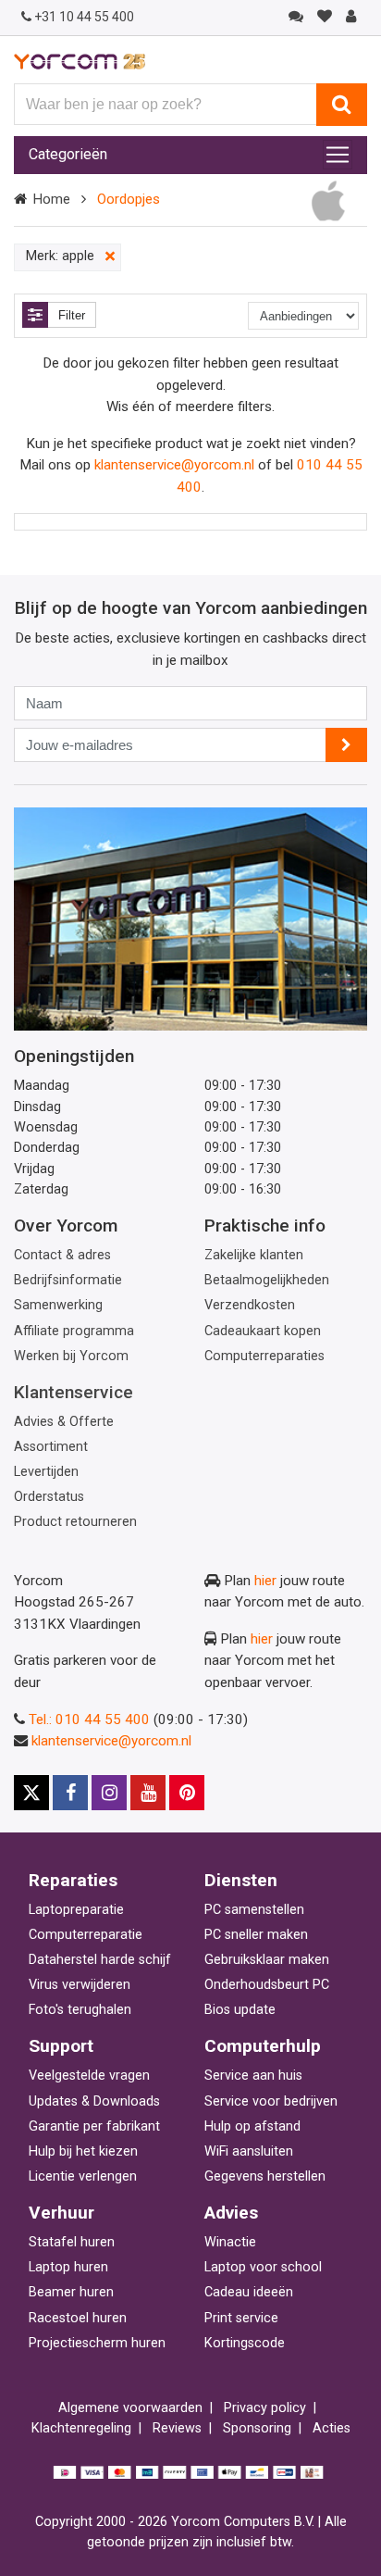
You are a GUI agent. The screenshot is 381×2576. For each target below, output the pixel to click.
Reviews (177, 2428)
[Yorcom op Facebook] (70, 1793)
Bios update (240, 2010)
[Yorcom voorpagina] (80, 61)
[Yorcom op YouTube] (148, 1793)
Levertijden (46, 1472)
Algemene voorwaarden (130, 2408)
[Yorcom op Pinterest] (187, 1793)
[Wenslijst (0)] (324, 17)
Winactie (230, 2242)
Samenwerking (58, 1305)
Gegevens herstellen (265, 2176)
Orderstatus (49, 1497)
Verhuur (61, 2213)
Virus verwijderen (80, 1985)
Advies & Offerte (64, 1422)
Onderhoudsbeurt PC (267, 1985)
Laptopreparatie (76, 1910)
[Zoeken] (342, 105)
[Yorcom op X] (31, 1793)
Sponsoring (257, 2428)
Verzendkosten (250, 1305)
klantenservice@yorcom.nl (174, 465)
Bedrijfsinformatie (68, 1280)
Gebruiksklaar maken (267, 1960)
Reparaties (73, 1880)
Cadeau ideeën (249, 2292)
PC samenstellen (254, 1910)
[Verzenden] (346, 745)
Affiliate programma (74, 1331)
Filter (72, 315)
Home (51, 199)
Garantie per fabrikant (94, 2126)
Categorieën (68, 154)
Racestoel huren (78, 2318)
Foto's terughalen (80, 2010)
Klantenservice (74, 1392)
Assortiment (51, 1447)
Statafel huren (72, 2242)
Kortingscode (245, 2343)
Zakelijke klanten (254, 1255)
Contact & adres (62, 1255)
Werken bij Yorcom (71, 1356)
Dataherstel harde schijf (100, 1960)
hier (265, 1581)
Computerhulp (263, 2046)
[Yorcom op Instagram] (109, 1793)
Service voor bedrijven (271, 2101)
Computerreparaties (264, 1356)
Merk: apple (71, 256)
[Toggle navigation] (338, 155)
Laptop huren (68, 2267)
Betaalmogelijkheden (267, 1280)
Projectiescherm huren (97, 2343)
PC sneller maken (256, 1935)
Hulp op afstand (252, 2126)
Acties (332, 2428)
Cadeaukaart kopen (263, 1331)
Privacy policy (265, 2408)
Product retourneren (75, 1522)
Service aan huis (253, 2076)
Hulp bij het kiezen (83, 2151)
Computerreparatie (86, 1935)
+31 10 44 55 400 (84, 17)
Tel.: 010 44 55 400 (89, 1719)
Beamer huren (71, 2292)
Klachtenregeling (81, 2428)
